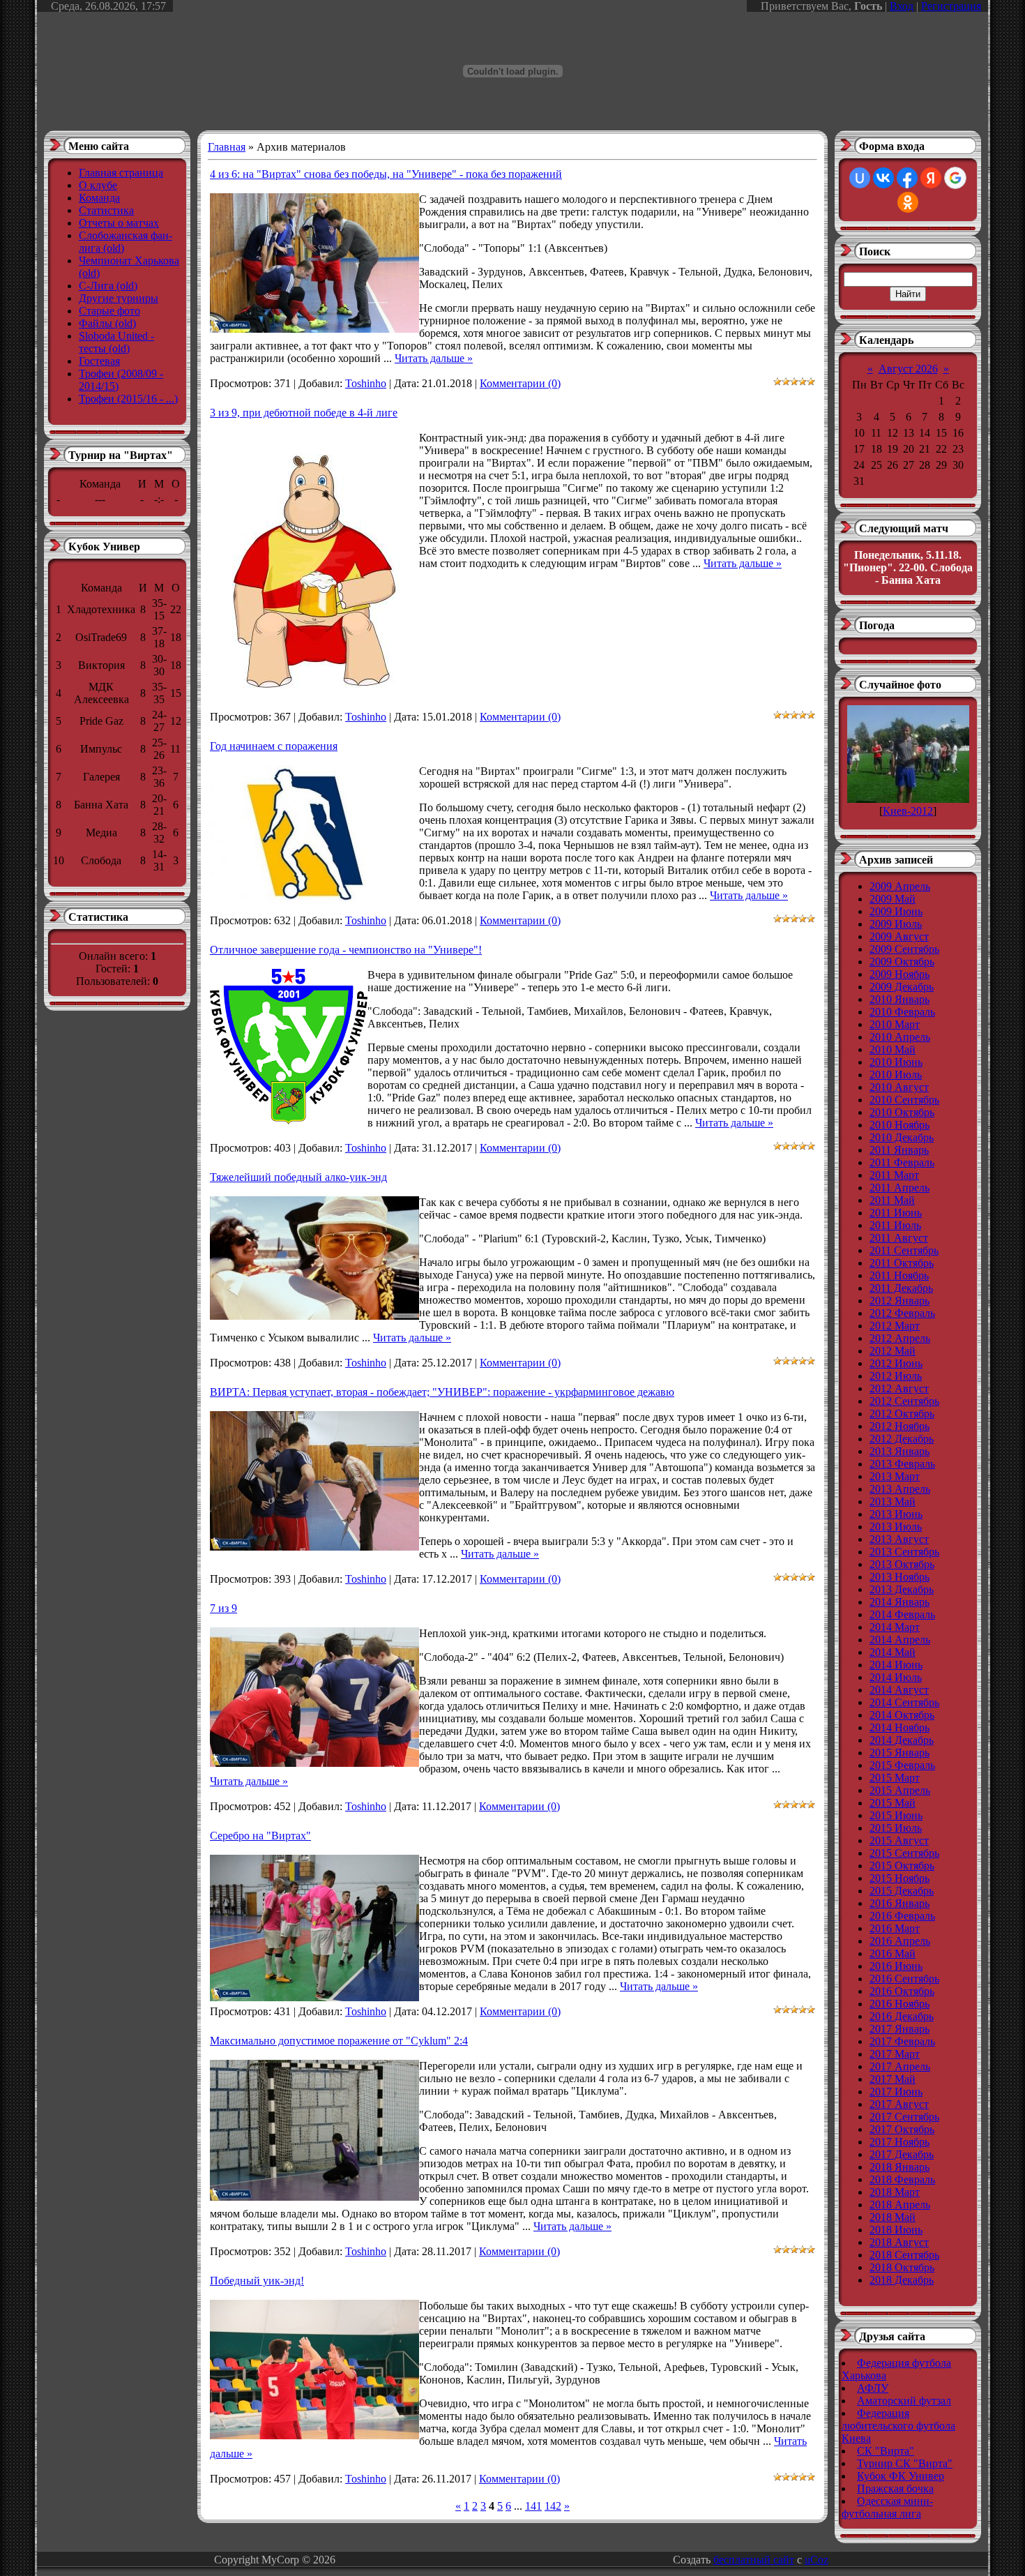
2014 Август (899, 1690)
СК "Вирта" (886, 2451)
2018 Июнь (896, 2230)
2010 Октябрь (902, 1112)
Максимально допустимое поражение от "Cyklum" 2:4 (339, 2041)
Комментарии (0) (520, 383)
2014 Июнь (896, 1665)
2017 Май (893, 2079)
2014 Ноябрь (899, 1727)
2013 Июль (896, 1527)
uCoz (817, 2560)
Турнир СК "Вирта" (905, 2463)
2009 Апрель (900, 886)
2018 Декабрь (902, 2280)
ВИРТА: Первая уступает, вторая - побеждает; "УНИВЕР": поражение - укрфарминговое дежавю (442, 1392)
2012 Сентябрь (904, 1401)
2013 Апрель (900, 1489)
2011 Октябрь (902, 1263)
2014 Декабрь (902, 1740)
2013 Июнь (896, 1514)
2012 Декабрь (902, 1439)
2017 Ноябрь (899, 2142)
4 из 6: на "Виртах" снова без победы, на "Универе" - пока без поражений (386, 174)
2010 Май (893, 1049)
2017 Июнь (896, 2092)
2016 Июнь (896, 1966)
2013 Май (893, 1501)
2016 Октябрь (902, 1991)
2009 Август (899, 936)
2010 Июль (896, 1075)
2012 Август (899, 1388)
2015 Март (895, 1778)
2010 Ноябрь (899, 1125)
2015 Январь (899, 1753)
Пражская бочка (895, 2488)
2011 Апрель (899, 1188)
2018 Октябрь (902, 2267)
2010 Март (895, 1024)
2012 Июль (896, 1376)
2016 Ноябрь (899, 2004)
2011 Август (899, 1238)
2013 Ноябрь (899, 1577)
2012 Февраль (902, 1313)
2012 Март (895, 1326)
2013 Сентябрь (904, 1552)
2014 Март (895, 1627)
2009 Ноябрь (899, 974)
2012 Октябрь (902, 1414)
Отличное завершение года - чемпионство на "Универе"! (346, 950)
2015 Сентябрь (904, 1853)
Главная (227, 147)
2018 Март (895, 2192)
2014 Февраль (902, 1614)
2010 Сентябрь (904, 1100)
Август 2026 (908, 369)
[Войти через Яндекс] (931, 178)
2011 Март (894, 1175)
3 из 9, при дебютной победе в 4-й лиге (304, 413)
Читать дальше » (434, 358)
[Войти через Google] (955, 178)
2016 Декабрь (902, 2016)
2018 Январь (899, 2167)
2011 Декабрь (901, 1288)
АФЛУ (873, 2388)
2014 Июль (896, 1677)
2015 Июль (896, 1828)
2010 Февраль (902, 1012)
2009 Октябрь (902, 962)
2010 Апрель (900, 1037)
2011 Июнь (896, 1213)
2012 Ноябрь (899, 1426)
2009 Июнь (896, 911)
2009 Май (893, 899)
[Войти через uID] (860, 178)
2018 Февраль (902, 2179)
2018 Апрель (900, 2205)
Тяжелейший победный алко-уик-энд (298, 1177)
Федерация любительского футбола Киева (898, 2426)
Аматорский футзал (904, 2401)
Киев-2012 (908, 811)
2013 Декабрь (902, 1589)
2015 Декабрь (902, 1891)
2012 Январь (899, 1301)
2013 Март (895, 1476)
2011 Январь (899, 1150)
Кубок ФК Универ (901, 2476)
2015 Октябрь (902, 1866)
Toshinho (366, 383)
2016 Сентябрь (904, 1979)
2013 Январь (899, 1451)
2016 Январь (899, 1903)
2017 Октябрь (902, 2129)
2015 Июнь (896, 1815)
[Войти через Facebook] (907, 178)
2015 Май (893, 1803)
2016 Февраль (902, 1916)
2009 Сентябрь (904, 949)
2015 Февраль (902, 1765)
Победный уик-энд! (257, 2281)
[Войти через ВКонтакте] (883, 178)
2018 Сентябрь (904, 2255)
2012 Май (893, 1351)
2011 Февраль (902, 1162)
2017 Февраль (902, 2041)
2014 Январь (899, 1602)
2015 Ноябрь (899, 1878)
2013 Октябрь (902, 1564)
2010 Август (899, 1087)
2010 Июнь (896, 1062)
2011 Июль (895, 1225)
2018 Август (899, 2242)
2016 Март (895, 1928)
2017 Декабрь (902, 2154)
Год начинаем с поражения (274, 746)
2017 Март (895, 2054)
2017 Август (899, 2104)
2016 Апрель (900, 1941)
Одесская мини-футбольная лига (887, 2507)
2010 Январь (899, 999)
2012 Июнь (896, 1363)
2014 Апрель (900, 1640)
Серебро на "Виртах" (260, 1836)
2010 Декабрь (902, 1137)
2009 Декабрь (902, 987)
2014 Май (893, 1652)
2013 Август (899, 1539)
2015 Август (899, 1840)
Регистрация (951, 6)
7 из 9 (223, 1608)
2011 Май (892, 1200)
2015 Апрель (900, 1790)
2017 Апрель (900, 2066)
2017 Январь (899, 2029)
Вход (902, 6)
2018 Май (893, 2217)
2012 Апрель (900, 1338)
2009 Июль (896, 924)
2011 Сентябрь (904, 1250)
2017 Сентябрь (904, 2117)
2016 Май (893, 1953)
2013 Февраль (902, 1464)
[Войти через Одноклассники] (908, 202)
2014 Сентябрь (904, 1702)
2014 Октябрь (902, 1715)
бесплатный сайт (754, 2560)
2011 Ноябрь (899, 1275)
